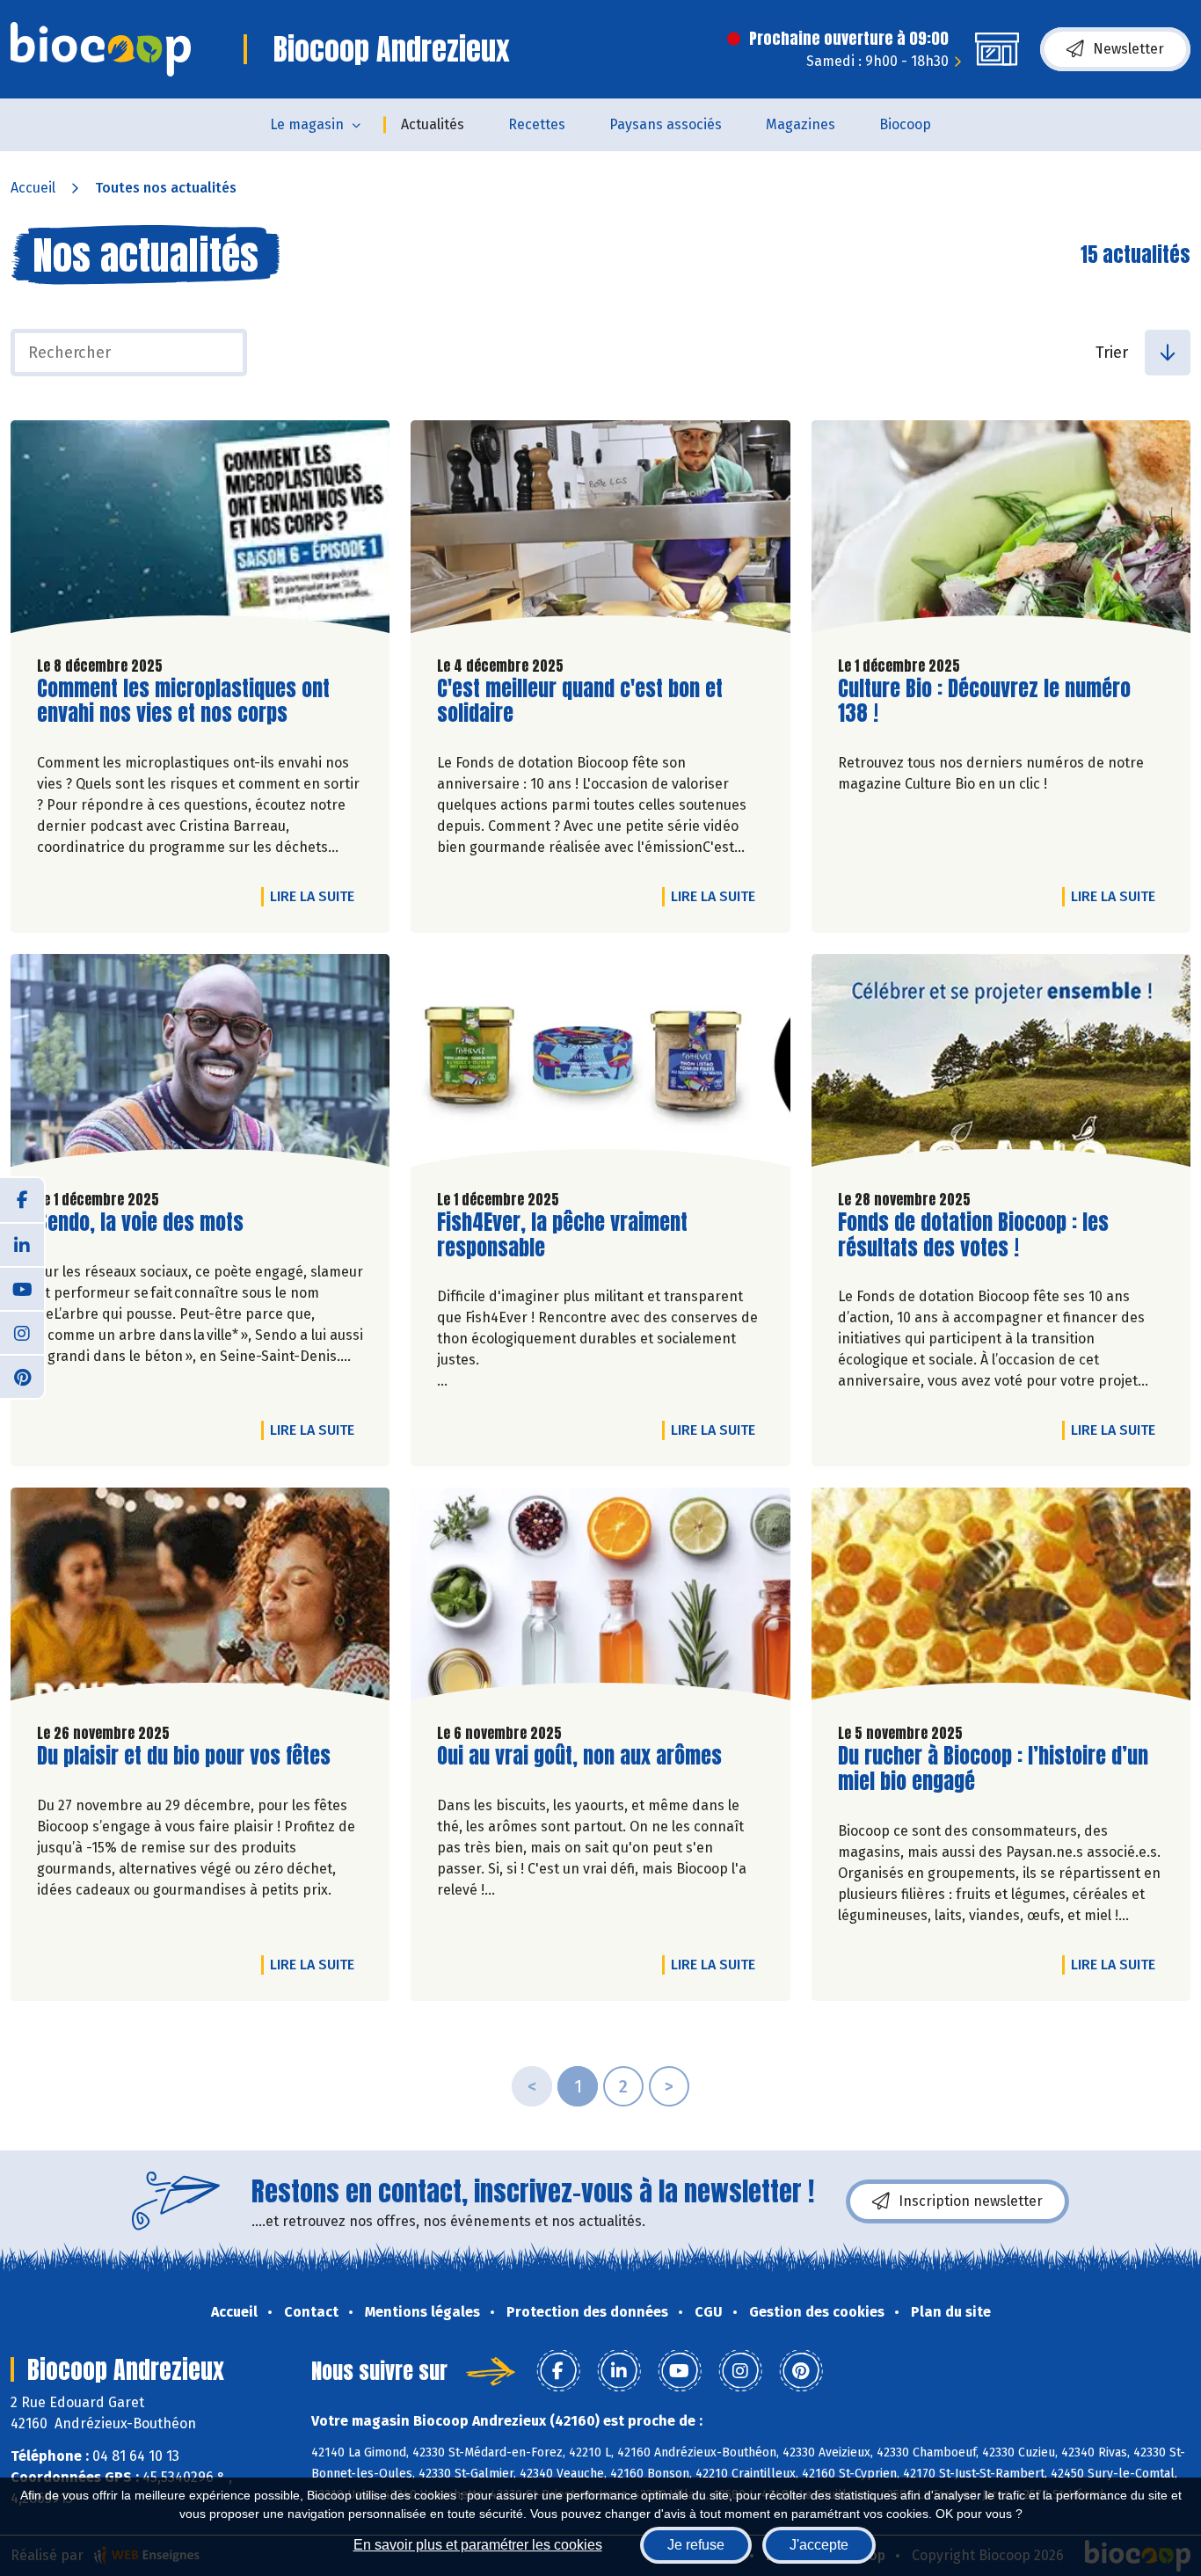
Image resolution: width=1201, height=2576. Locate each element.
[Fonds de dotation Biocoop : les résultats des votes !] (1001, 1065)
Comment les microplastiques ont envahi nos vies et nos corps (183, 702)
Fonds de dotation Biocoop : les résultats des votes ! (973, 1235)
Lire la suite (317, 896)
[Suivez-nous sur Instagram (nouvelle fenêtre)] (22, 1332)
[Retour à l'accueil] (101, 49)
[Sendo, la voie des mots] (200, 1065)
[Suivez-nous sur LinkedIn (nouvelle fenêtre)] (22, 1244)
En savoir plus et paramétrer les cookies (478, 2545)
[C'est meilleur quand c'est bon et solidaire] (600, 531)
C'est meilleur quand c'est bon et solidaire (580, 702)
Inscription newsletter (971, 2201)
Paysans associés (666, 124)
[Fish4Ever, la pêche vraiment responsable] (600, 1065)
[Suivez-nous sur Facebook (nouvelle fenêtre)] (22, 1200)
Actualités (433, 124)
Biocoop (905, 124)
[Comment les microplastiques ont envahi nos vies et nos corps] (200, 531)
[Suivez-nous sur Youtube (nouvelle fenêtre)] (22, 1288)
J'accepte (819, 2545)
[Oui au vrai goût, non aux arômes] (600, 1598)
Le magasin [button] (307, 124)
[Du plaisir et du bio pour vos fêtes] (200, 1598)
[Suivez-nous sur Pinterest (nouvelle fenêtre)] (22, 1376)
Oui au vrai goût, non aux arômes (579, 1756)
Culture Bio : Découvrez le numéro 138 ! (984, 702)
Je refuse (696, 2545)
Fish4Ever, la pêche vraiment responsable (562, 1235)
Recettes (537, 124)
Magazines (801, 124)
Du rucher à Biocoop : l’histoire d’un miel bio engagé (993, 1769)
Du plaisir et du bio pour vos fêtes (184, 1756)
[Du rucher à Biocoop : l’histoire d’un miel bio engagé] (1001, 1598)
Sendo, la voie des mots (140, 1223)
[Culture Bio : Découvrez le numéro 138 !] (1001, 531)
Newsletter (1128, 49)
